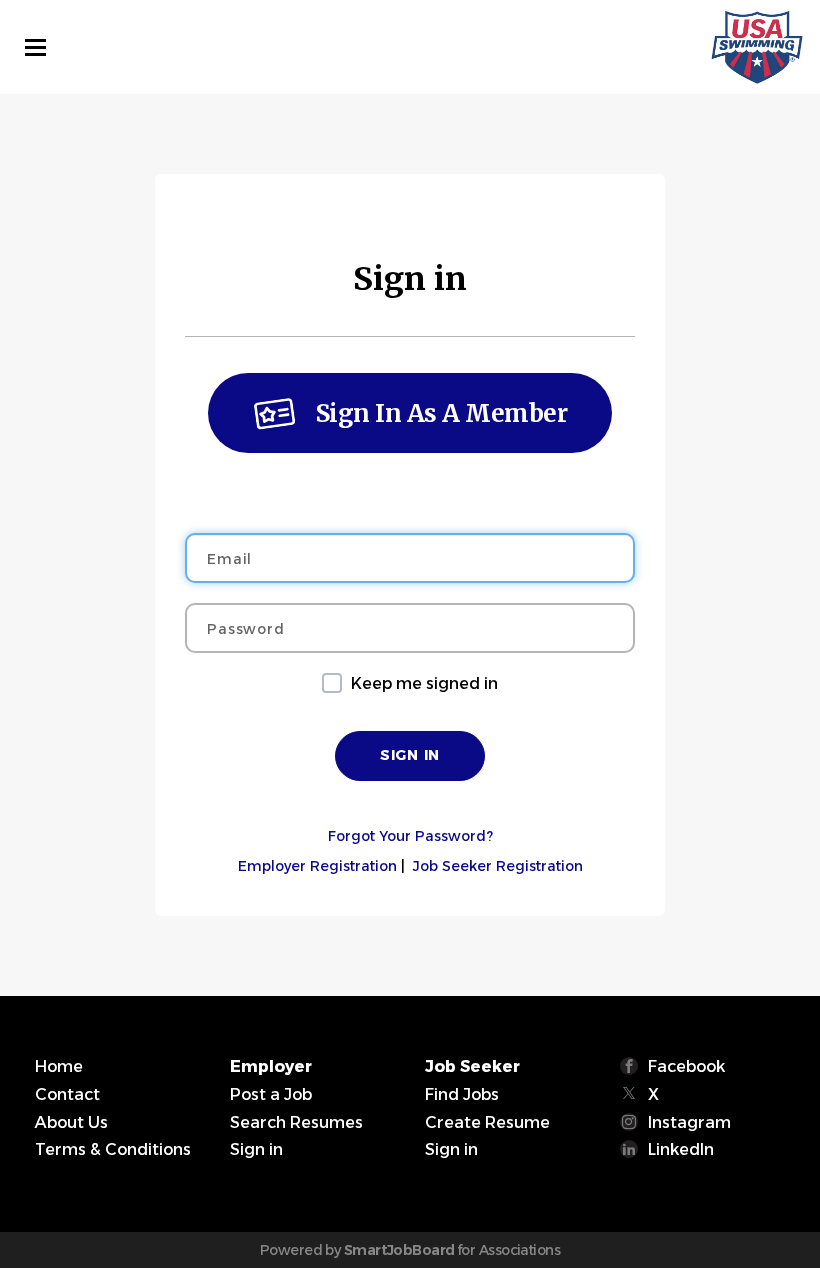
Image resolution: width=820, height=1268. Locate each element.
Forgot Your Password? (410, 836)
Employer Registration (317, 866)
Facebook (686, 1066)
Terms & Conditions (113, 1149)
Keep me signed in (424, 683)
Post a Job (271, 1094)
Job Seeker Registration (498, 866)
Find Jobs (462, 1094)
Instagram (689, 1122)
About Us (71, 1122)
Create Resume (487, 1122)
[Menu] (35, 47)
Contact (67, 1094)
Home (59, 1066)
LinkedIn (681, 1149)
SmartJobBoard (399, 1250)
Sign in (256, 1149)
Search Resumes (296, 1122)
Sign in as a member (442, 413)
